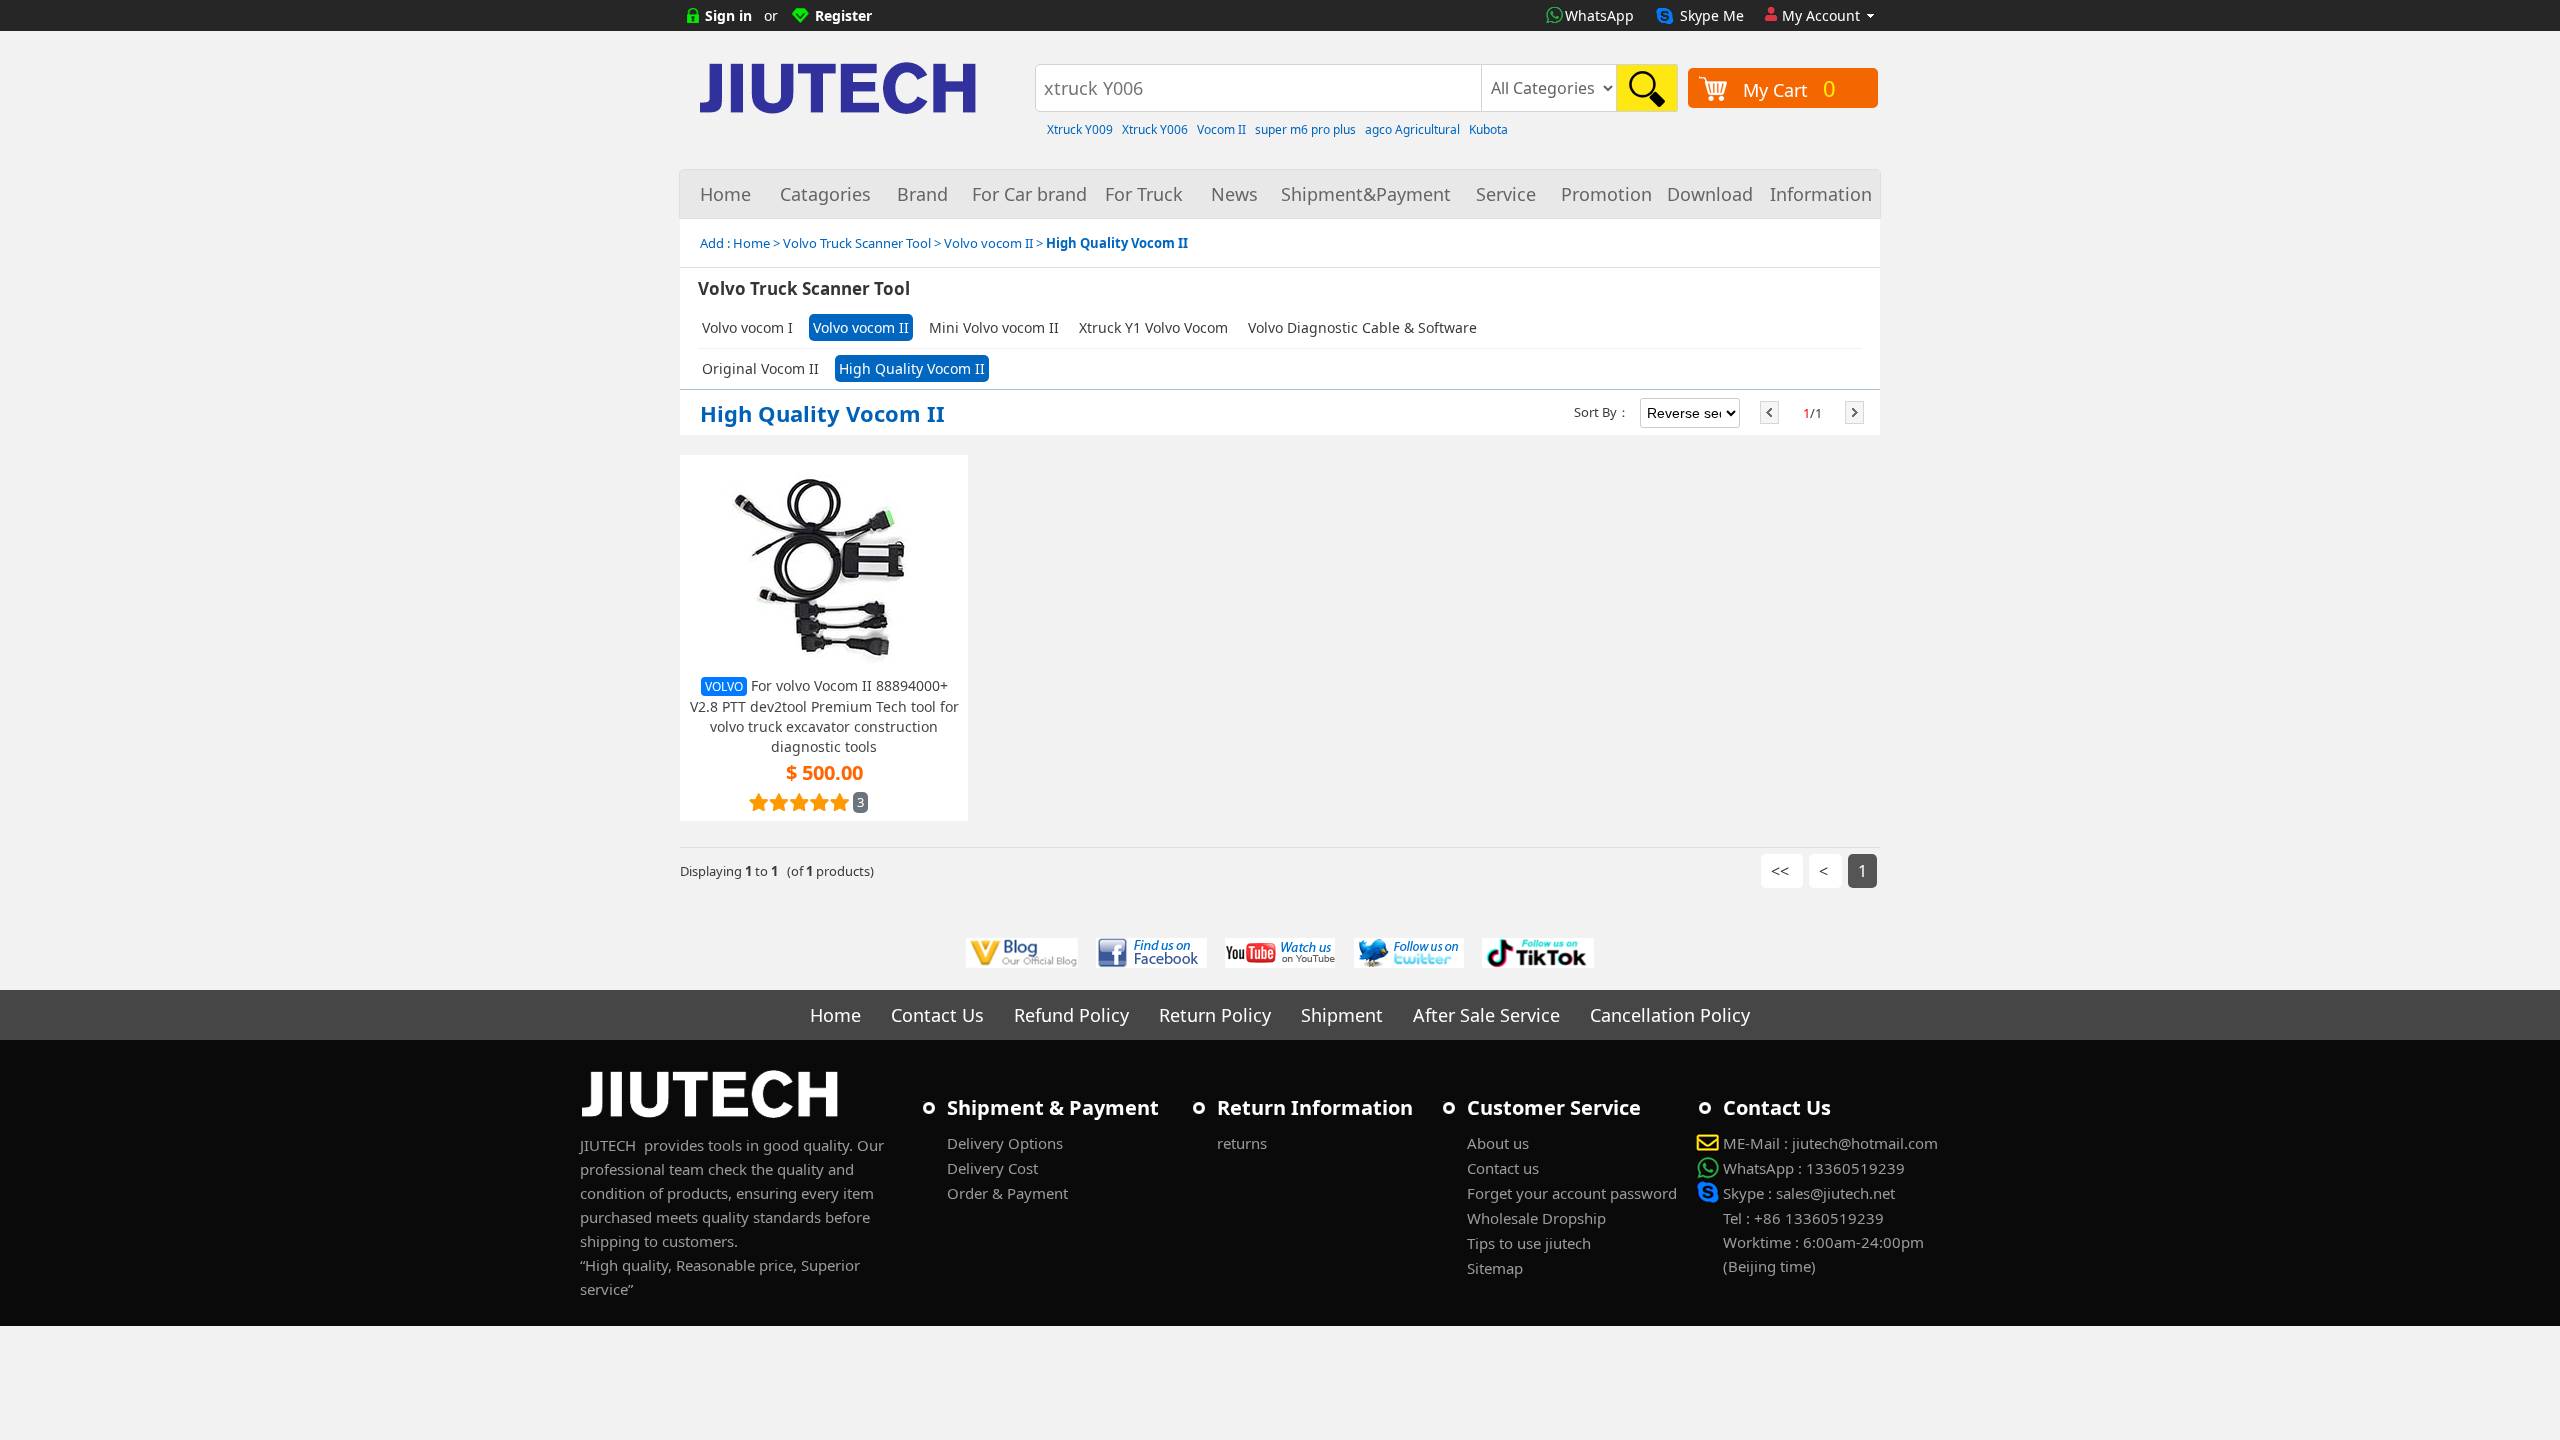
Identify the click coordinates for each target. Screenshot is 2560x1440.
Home (725, 194)
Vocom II (1221, 129)
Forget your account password (1572, 1193)
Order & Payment (1007, 1193)
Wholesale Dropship (1536, 1218)
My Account (1821, 15)
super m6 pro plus (1305, 129)
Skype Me (1712, 15)
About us (1498, 1143)
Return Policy (1215, 1015)
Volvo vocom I (747, 327)
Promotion (1606, 194)
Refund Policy (1071, 1015)
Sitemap (1495, 1268)
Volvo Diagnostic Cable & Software (1362, 327)
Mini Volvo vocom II (994, 327)
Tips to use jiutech (1529, 1243)
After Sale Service (1486, 1015)
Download (1710, 194)
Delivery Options (1005, 1143)
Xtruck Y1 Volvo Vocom (1153, 327)
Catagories (825, 194)
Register (843, 15)
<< (1782, 871)
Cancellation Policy (1670, 1015)
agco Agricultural (1412, 129)
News (1234, 194)
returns (1242, 1143)
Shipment (1342, 1015)
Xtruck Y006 (1155, 129)
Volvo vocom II (861, 327)
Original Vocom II (760, 368)
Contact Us (937, 1015)
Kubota (1488, 129)
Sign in (728, 15)
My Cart (1789, 88)
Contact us (1503, 1168)
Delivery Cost (992, 1168)
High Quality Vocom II (912, 368)
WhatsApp (1599, 15)
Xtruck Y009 (1080, 129)
